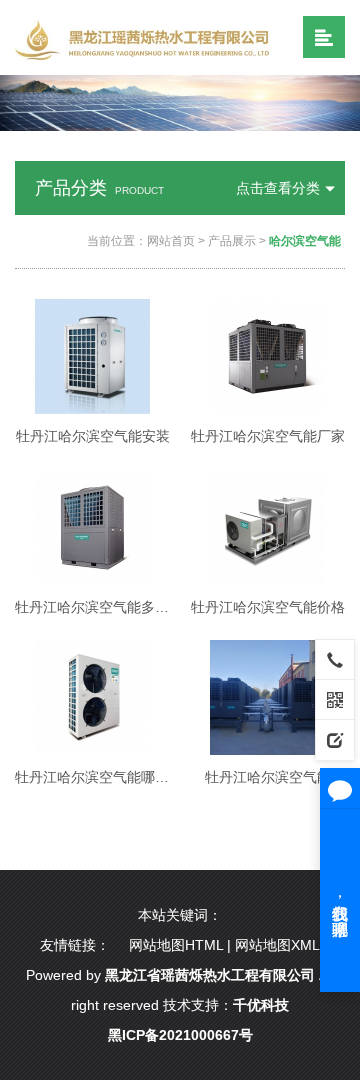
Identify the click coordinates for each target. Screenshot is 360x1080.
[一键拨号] (335, 659)
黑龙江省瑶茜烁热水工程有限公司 (210, 975)
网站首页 (171, 241)
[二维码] (335, 699)
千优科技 (261, 1005)
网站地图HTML (176, 945)
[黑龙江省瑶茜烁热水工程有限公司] (146, 39)
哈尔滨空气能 (305, 241)
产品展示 (232, 241)
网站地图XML (277, 945)
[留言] (335, 739)
